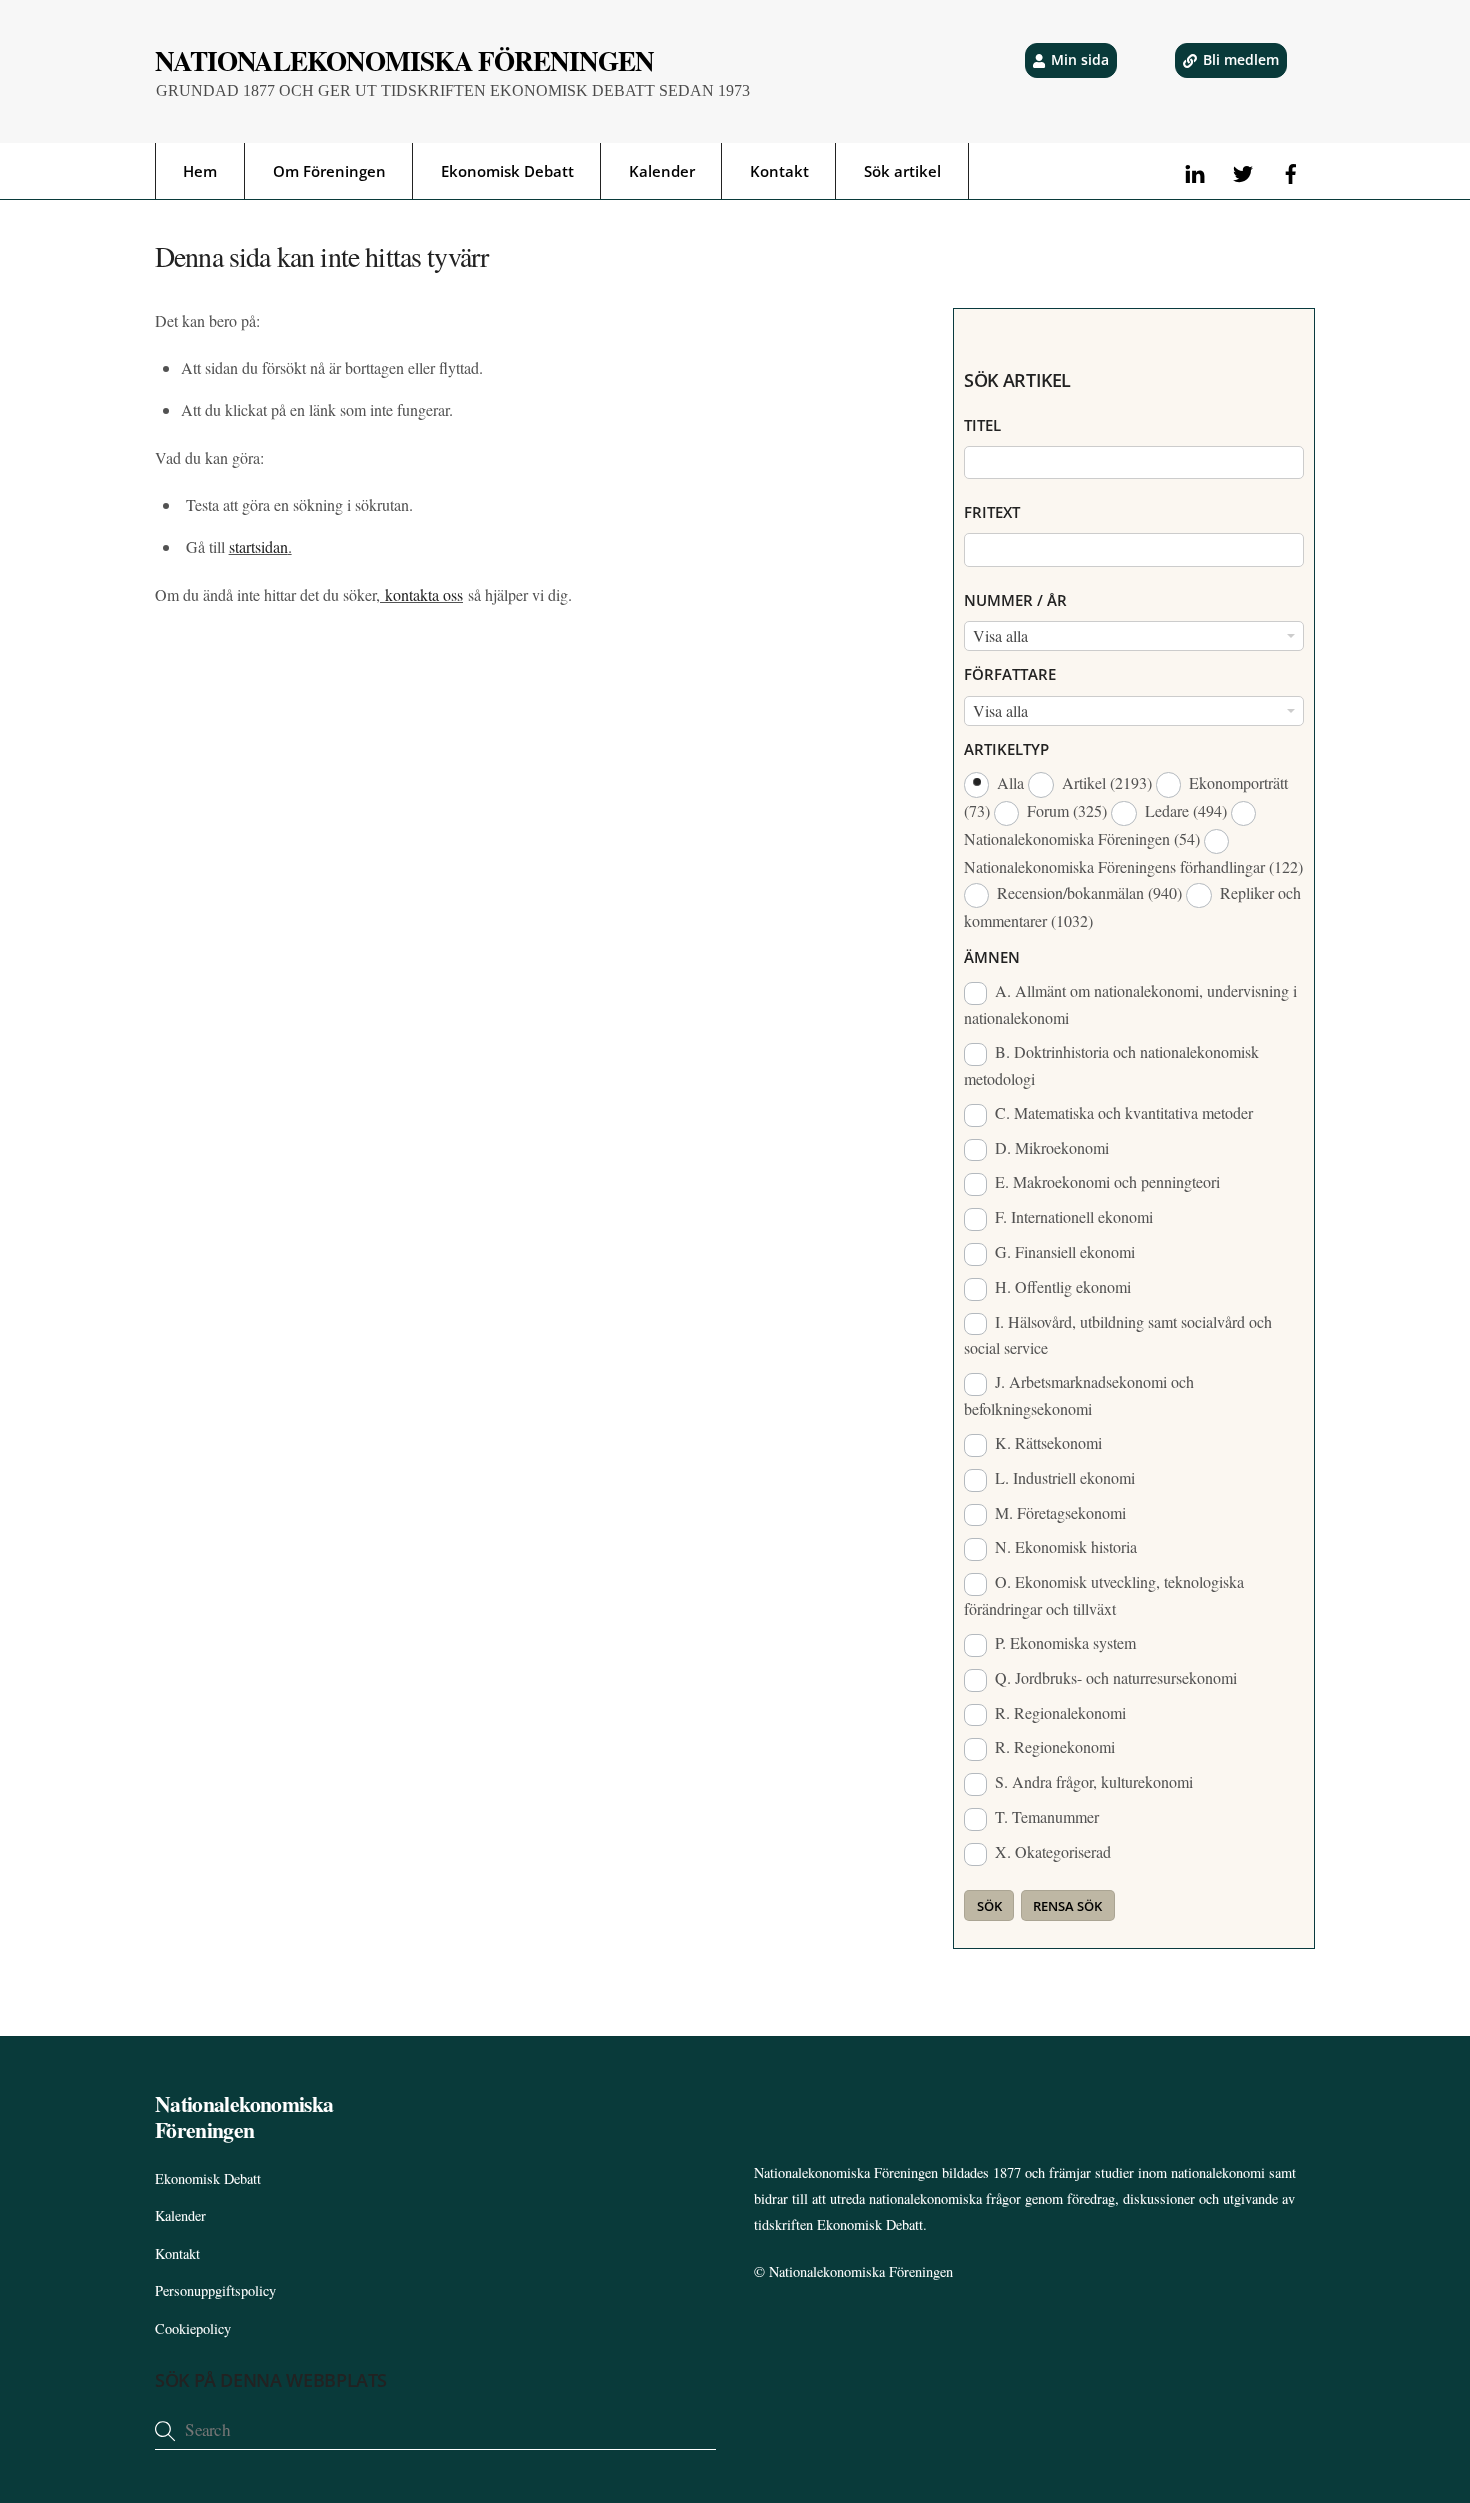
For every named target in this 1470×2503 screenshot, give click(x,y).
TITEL (982, 425)
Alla (1010, 782)
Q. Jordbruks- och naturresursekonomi (1114, 1677)
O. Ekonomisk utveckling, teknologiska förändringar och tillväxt (1104, 1595)
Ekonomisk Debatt (507, 171)
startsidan (258, 546)
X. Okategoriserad (1051, 1851)
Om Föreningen (329, 171)
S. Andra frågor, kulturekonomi (1092, 1781)
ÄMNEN (992, 957)
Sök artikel (902, 171)
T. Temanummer (1045, 1816)
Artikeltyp (1006, 749)
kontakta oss (421, 594)
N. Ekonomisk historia (1064, 1546)
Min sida (1080, 59)
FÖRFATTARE (1010, 674)
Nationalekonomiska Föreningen (861, 2271)
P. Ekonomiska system (1063, 1642)
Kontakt (779, 171)
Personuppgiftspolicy (215, 2290)
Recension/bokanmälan (1087, 892)
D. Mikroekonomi (1050, 1147)
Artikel (1105, 782)
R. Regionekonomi (1053, 1746)
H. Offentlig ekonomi (1061, 1286)
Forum (1065, 810)
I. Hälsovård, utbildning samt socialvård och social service (1118, 1335)
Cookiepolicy (193, 2328)
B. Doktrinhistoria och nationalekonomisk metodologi (1111, 1065)
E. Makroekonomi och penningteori (1105, 1181)
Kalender (662, 171)
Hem (200, 171)
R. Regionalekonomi (1058, 1712)
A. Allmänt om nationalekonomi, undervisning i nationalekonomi (1130, 1004)
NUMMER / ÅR (1015, 600)
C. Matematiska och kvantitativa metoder (1122, 1112)
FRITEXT (992, 512)
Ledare (1184, 810)
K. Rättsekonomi (1046, 1442)
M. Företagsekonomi (1058, 1512)
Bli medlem (1241, 59)
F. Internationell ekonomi (1072, 1216)
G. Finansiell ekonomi (1063, 1251)
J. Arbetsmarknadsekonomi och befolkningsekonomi (1079, 1395)
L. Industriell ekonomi (1063, 1477)
